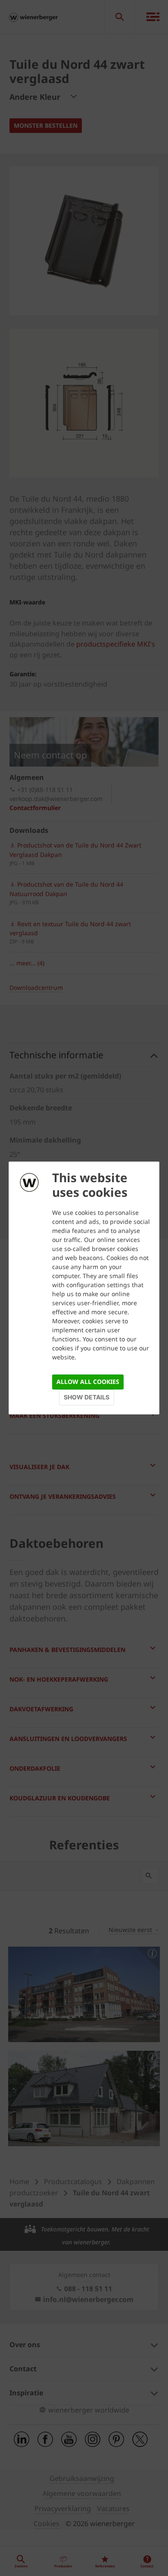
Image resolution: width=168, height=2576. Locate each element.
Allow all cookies (88, 1382)
